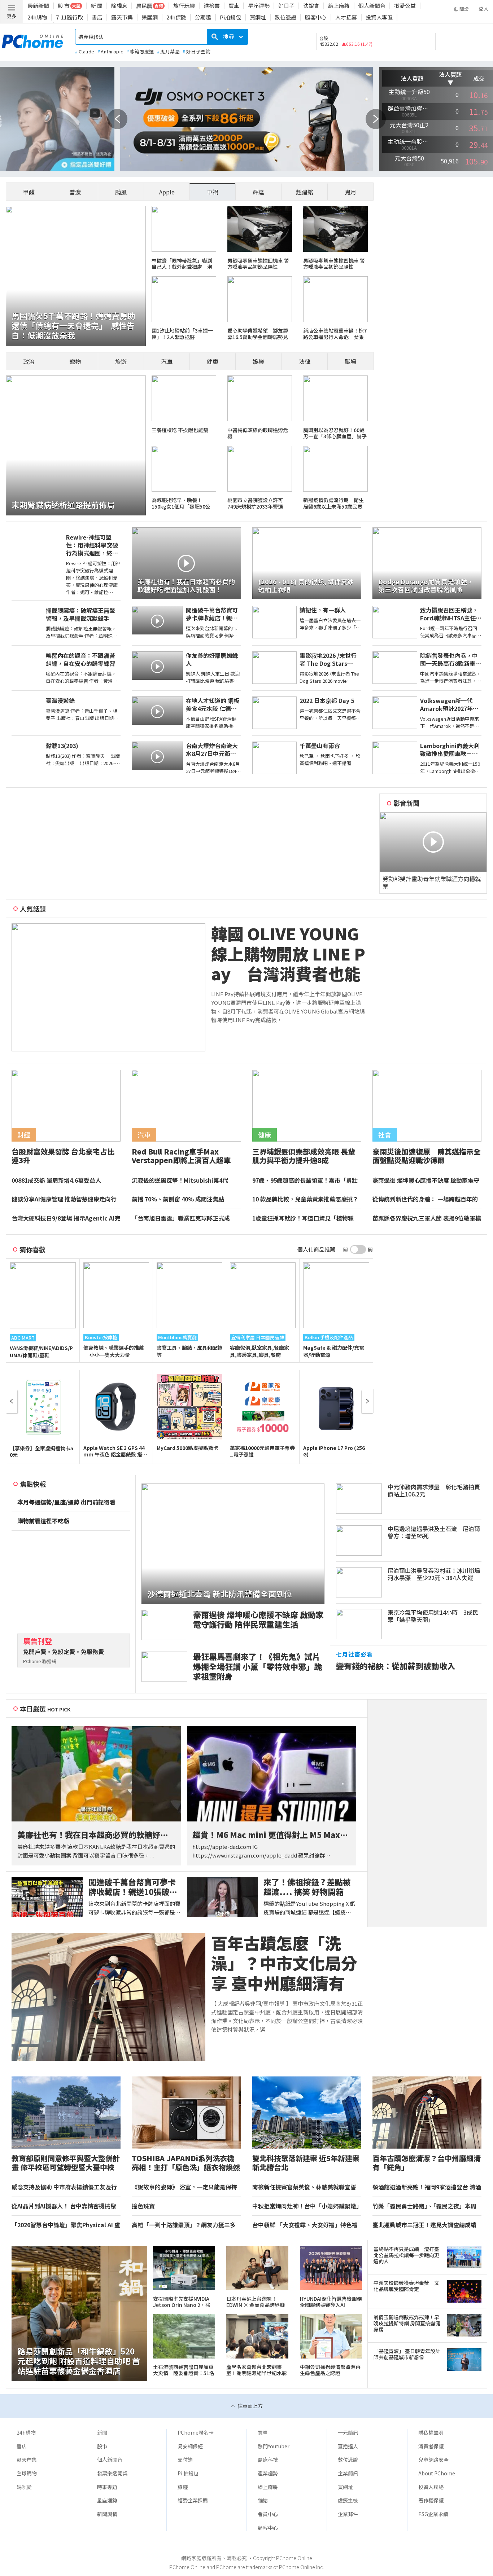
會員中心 (268, 2514)
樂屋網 (150, 17)
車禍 (213, 192)
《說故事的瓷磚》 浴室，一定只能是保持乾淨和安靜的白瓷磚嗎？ (184, 2187)
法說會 (311, 6)
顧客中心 (316, 17)
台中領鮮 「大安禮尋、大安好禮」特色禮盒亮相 (305, 2225)
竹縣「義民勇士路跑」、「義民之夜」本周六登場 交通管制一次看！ (424, 2206)
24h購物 (37, 17)
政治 (29, 361)
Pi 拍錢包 (188, 2473)
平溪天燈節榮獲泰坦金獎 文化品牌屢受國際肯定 (406, 2286)
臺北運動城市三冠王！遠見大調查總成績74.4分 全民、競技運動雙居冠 (424, 2225)
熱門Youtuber (274, 2446)
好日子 (286, 6)
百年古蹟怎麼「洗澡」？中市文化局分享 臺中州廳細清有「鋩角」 (284, 1963)
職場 (350, 361)
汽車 (167, 361)
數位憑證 (285, 17)
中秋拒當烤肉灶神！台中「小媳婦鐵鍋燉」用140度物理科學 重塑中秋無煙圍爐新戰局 (306, 2206)
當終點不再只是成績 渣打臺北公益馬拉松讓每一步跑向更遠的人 (406, 2255)
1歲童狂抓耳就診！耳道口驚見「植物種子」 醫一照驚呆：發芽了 (303, 1218)
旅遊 (121, 361)
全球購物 (27, 2473)
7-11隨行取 (69, 17)
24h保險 (176, 17)
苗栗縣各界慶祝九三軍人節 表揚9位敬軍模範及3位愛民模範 (427, 1218)
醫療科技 (268, 2459)
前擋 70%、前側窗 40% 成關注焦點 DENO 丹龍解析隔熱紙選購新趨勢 (181, 1199)
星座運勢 (259, 6)
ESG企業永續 (433, 2514)
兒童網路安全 (433, 2459)
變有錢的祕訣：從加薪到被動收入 (396, 1666)
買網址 (258, 17)
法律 (305, 361)
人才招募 (346, 17)
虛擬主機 (348, 2500)
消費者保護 (431, 2446)
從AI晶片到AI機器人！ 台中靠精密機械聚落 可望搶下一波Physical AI (64, 2206)
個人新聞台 (372, 6)
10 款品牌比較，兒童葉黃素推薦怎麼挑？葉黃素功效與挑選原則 (305, 1199)
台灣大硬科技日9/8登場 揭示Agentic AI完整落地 (66, 1218)
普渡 (75, 192)
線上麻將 (339, 6)
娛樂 (258, 361)
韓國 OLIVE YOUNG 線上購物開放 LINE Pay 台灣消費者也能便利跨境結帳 (288, 954)
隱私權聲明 (431, 2432)
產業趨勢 (268, 2473)
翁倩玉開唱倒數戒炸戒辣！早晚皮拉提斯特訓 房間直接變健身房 (407, 2324)
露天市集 (122, 17)
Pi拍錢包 (230, 17)
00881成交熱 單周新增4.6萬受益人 (56, 1181)
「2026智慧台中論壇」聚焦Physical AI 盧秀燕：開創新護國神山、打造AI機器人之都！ (66, 2225)
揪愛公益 (405, 6)
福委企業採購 (193, 2500)
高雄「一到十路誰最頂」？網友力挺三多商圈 (184, 2225)
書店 (97, 17)
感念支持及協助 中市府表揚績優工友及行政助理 (64, 2187)
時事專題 (107, 2487)
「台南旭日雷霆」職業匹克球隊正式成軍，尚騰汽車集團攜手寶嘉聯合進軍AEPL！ (181, 1218)
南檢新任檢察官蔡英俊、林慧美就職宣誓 (304, 2187)
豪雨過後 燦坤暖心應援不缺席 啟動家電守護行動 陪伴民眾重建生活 (426, 1181)
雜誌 (263, 2500)
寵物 (75, 361)
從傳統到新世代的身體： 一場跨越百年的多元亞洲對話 (425, 1199)
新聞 (102, 2432)
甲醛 (29, 192)
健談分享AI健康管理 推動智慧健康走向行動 (64, 1199)
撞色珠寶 (143, 2206)
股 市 (64, 6)
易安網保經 (190, 2446)
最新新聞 (38, 6)
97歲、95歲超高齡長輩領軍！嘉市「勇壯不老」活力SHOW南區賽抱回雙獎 (305, 1181)
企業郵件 (348, 2514)
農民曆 (144, 6)
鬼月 (350, 192)
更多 (12, 16)
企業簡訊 (348, 2473)
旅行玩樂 (184, 6)
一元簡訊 (348, 2432)
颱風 (121, 192)
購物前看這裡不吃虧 (43, 1521)
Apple (167, 192)
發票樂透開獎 (112, 2473)
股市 (102, 2446)
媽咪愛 (24, 2487)
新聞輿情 (107, 2514)
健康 (213, 361)
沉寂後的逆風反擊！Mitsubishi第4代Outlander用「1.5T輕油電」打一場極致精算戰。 (185, 1181)
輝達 (258, 192)
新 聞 (97, 6)
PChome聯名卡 (196, 2432)
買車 (234, 6)
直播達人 (348, 2446)
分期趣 (203, 17)
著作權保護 (431, 2500)
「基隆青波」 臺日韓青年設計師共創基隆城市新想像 (407, 2354)
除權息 (119, 6)
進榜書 (212, 6)
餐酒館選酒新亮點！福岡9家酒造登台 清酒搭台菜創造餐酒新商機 (427, 2187)
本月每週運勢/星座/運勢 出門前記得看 (66, 1502)
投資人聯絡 (431, 2487)
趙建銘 (305, 192)
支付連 (185, 2459)
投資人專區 (379, 17)
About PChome (437, 2473)
